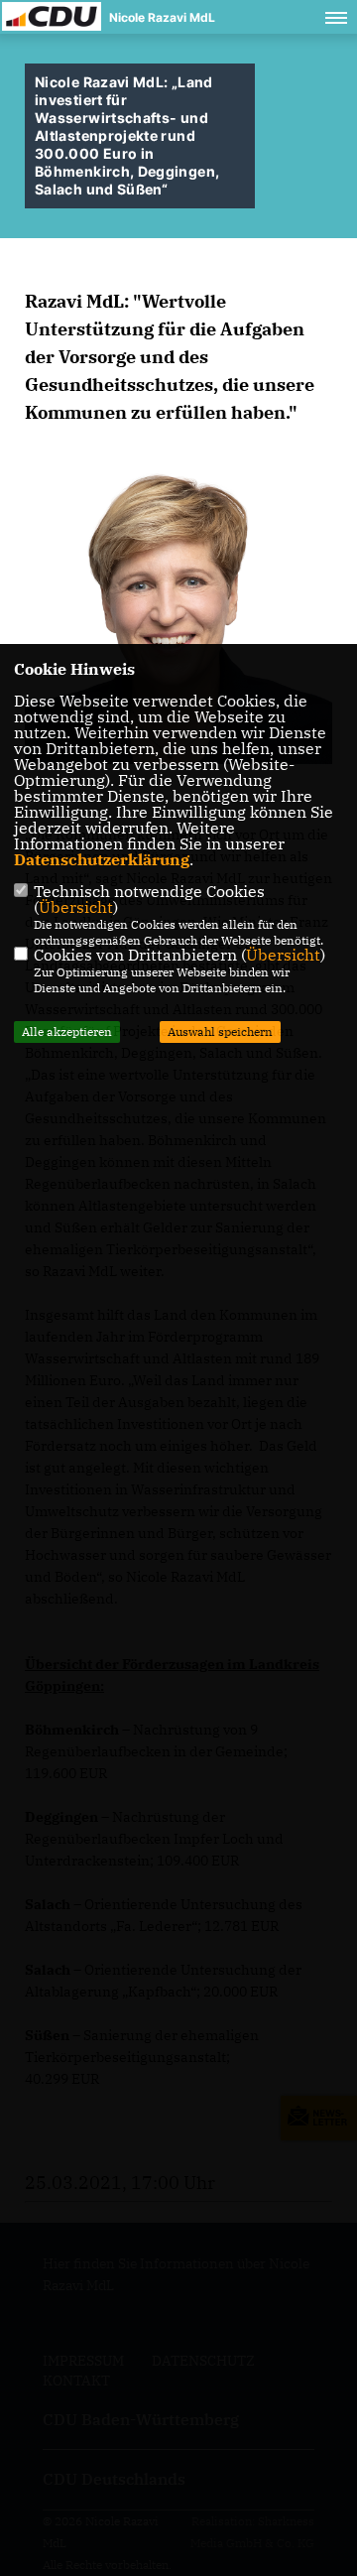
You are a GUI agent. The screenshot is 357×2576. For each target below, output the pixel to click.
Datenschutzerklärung (102, 859)
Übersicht (76, 907)
